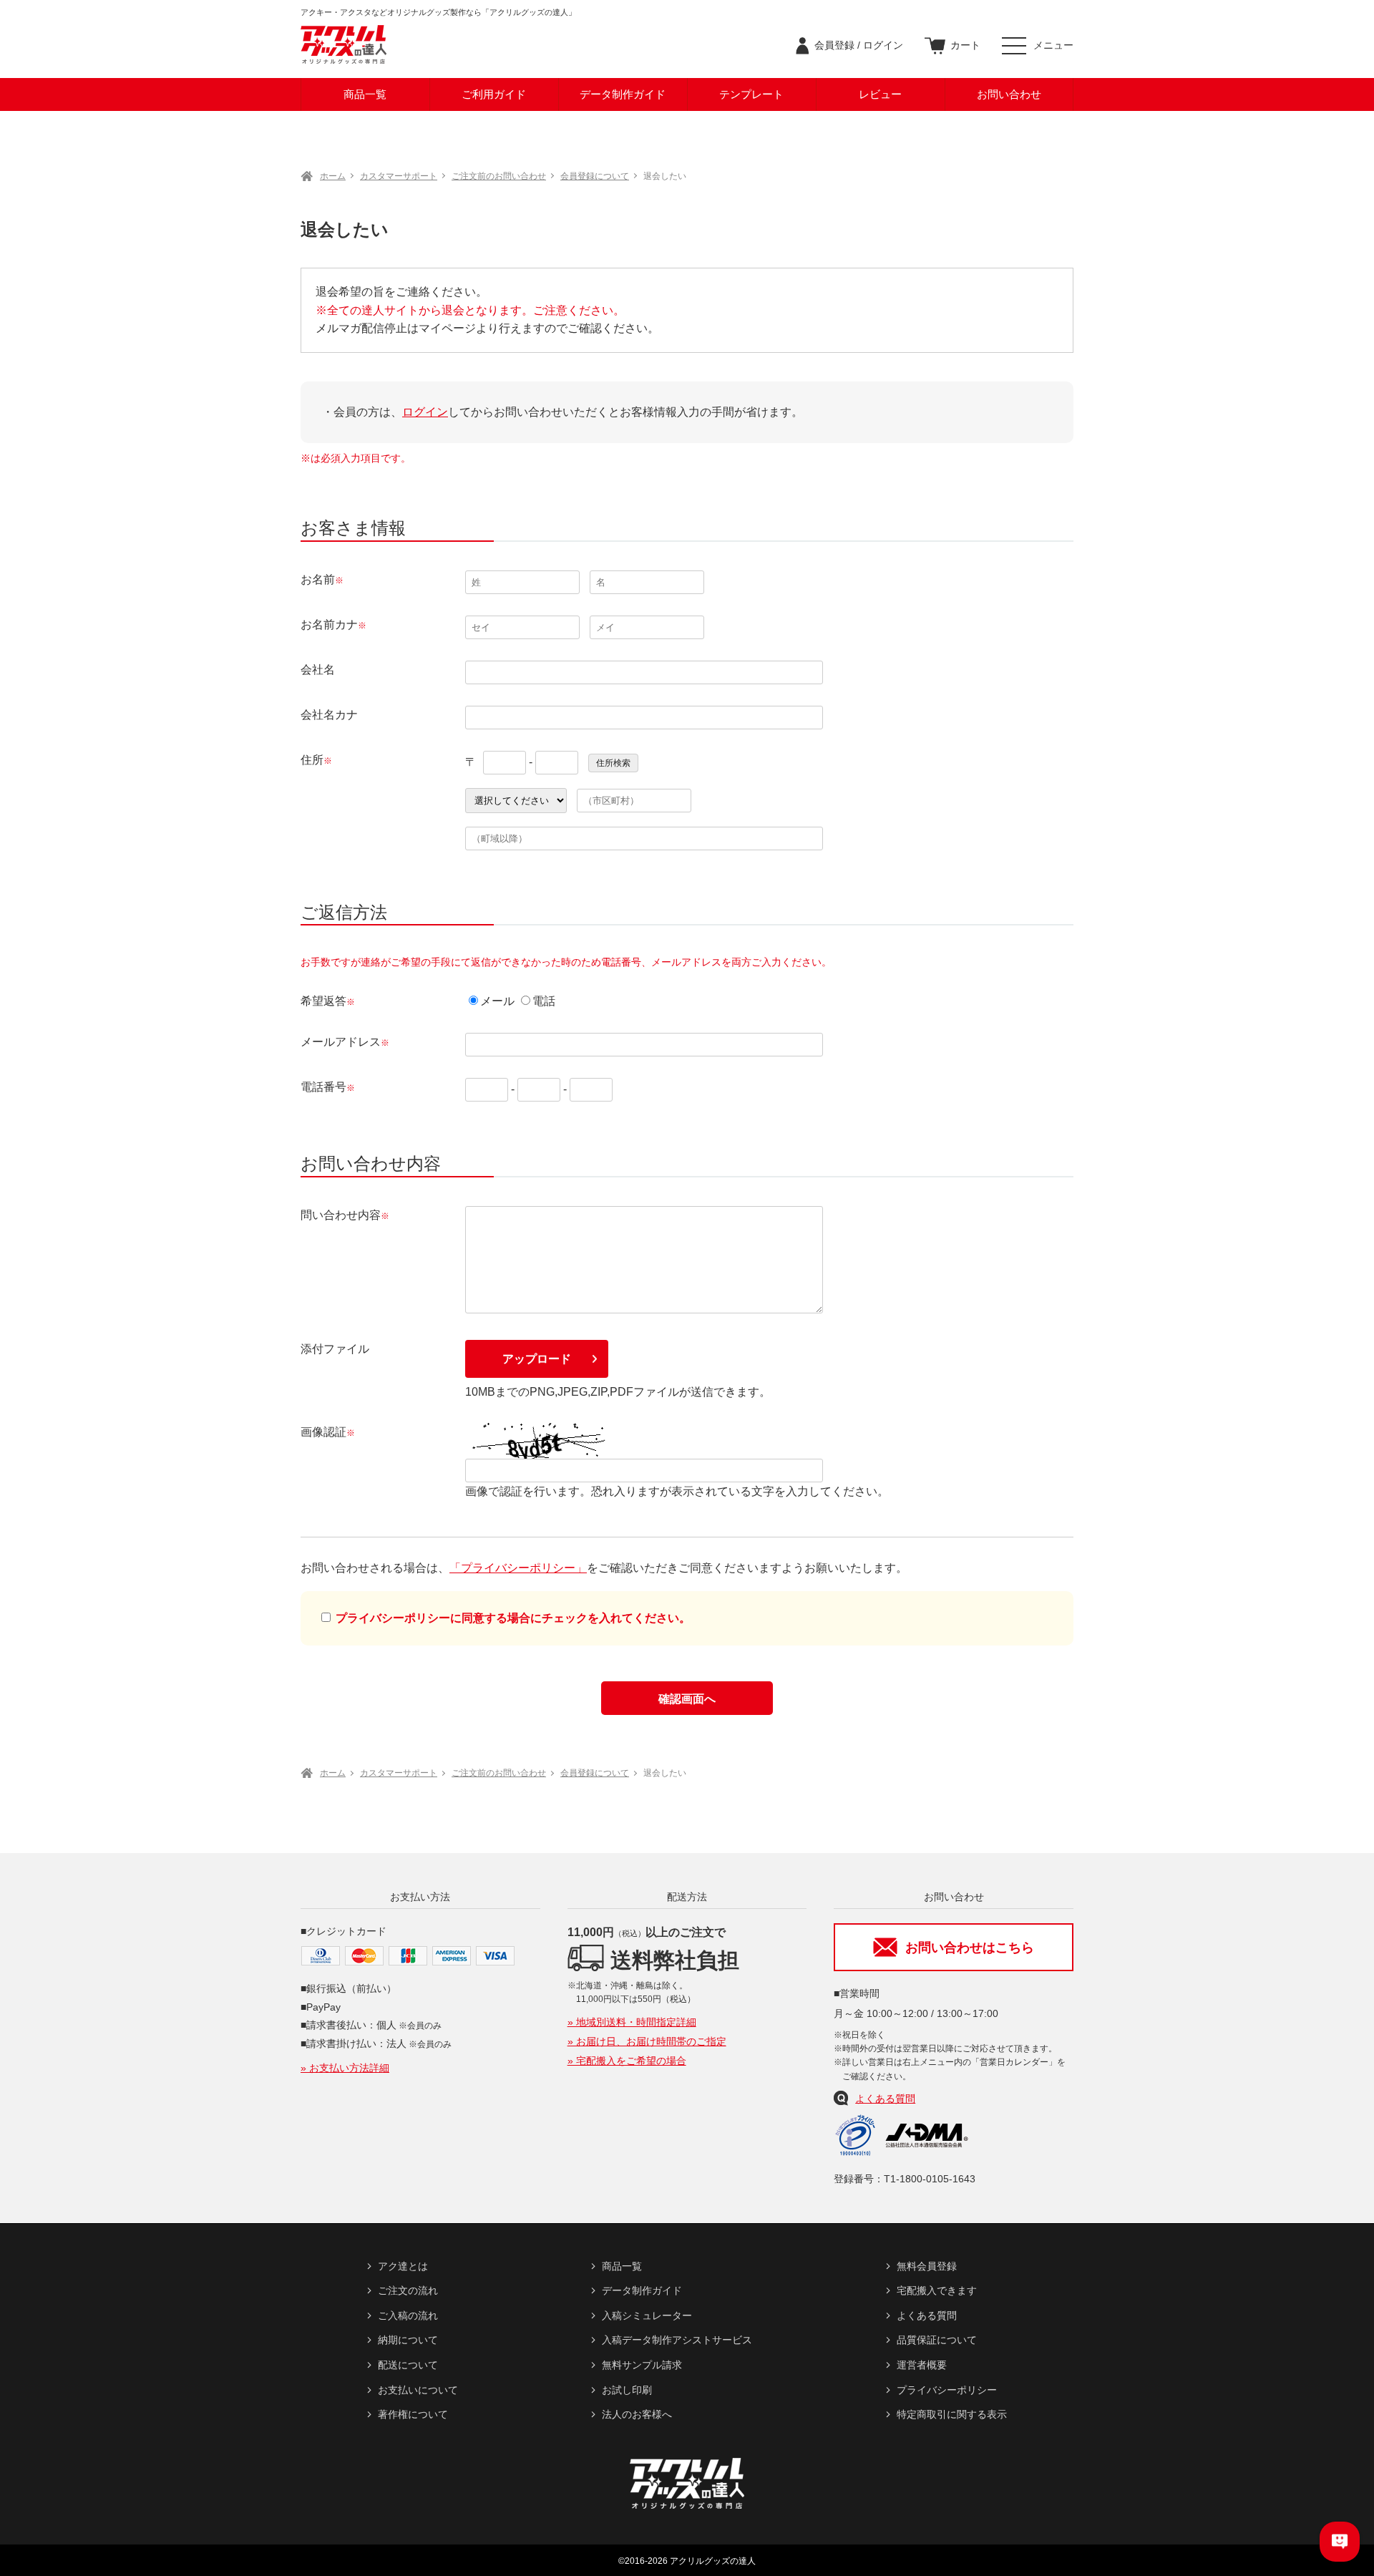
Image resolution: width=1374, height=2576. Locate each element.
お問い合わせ (1009, 94)
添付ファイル (335, 1349)
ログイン (425, 412)
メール (497, 1001)
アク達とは (403, 2266)
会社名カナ (329, 715)
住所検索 (613, 763)
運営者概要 (922, 2365)
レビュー (880, 94)
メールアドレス (341, 1042)
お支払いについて (418, 2390)
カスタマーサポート (399, 176)
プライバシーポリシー (947, 2390)
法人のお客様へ (637, 2414)
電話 (544, 1001)
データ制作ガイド (623, 94)
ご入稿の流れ (408, 2315)
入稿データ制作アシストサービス (677, 2340)
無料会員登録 (927, 2266)
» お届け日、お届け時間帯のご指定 (647, 2041)
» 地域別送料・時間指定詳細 (632, 2022)
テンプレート (751, 94)
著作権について (413, 2414)
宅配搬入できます (937, 2290)
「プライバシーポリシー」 (518, 1568)
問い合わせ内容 (341, 1215)
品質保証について (937, 2340)
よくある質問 (885, 2099)
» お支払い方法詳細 (345, 2068)
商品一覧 (365, 94)
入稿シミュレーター (647, 2315)
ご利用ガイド (494, 94)
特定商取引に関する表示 (952, 2414)
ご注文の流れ (408, 2290)
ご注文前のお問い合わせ (499, 176)
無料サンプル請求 (642, 2365)
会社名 (318, 670)
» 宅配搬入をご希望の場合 (627, 2061)
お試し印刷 (627, 2390)
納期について (408, 2340)
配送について (408, 2365)
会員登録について (595, 176)
